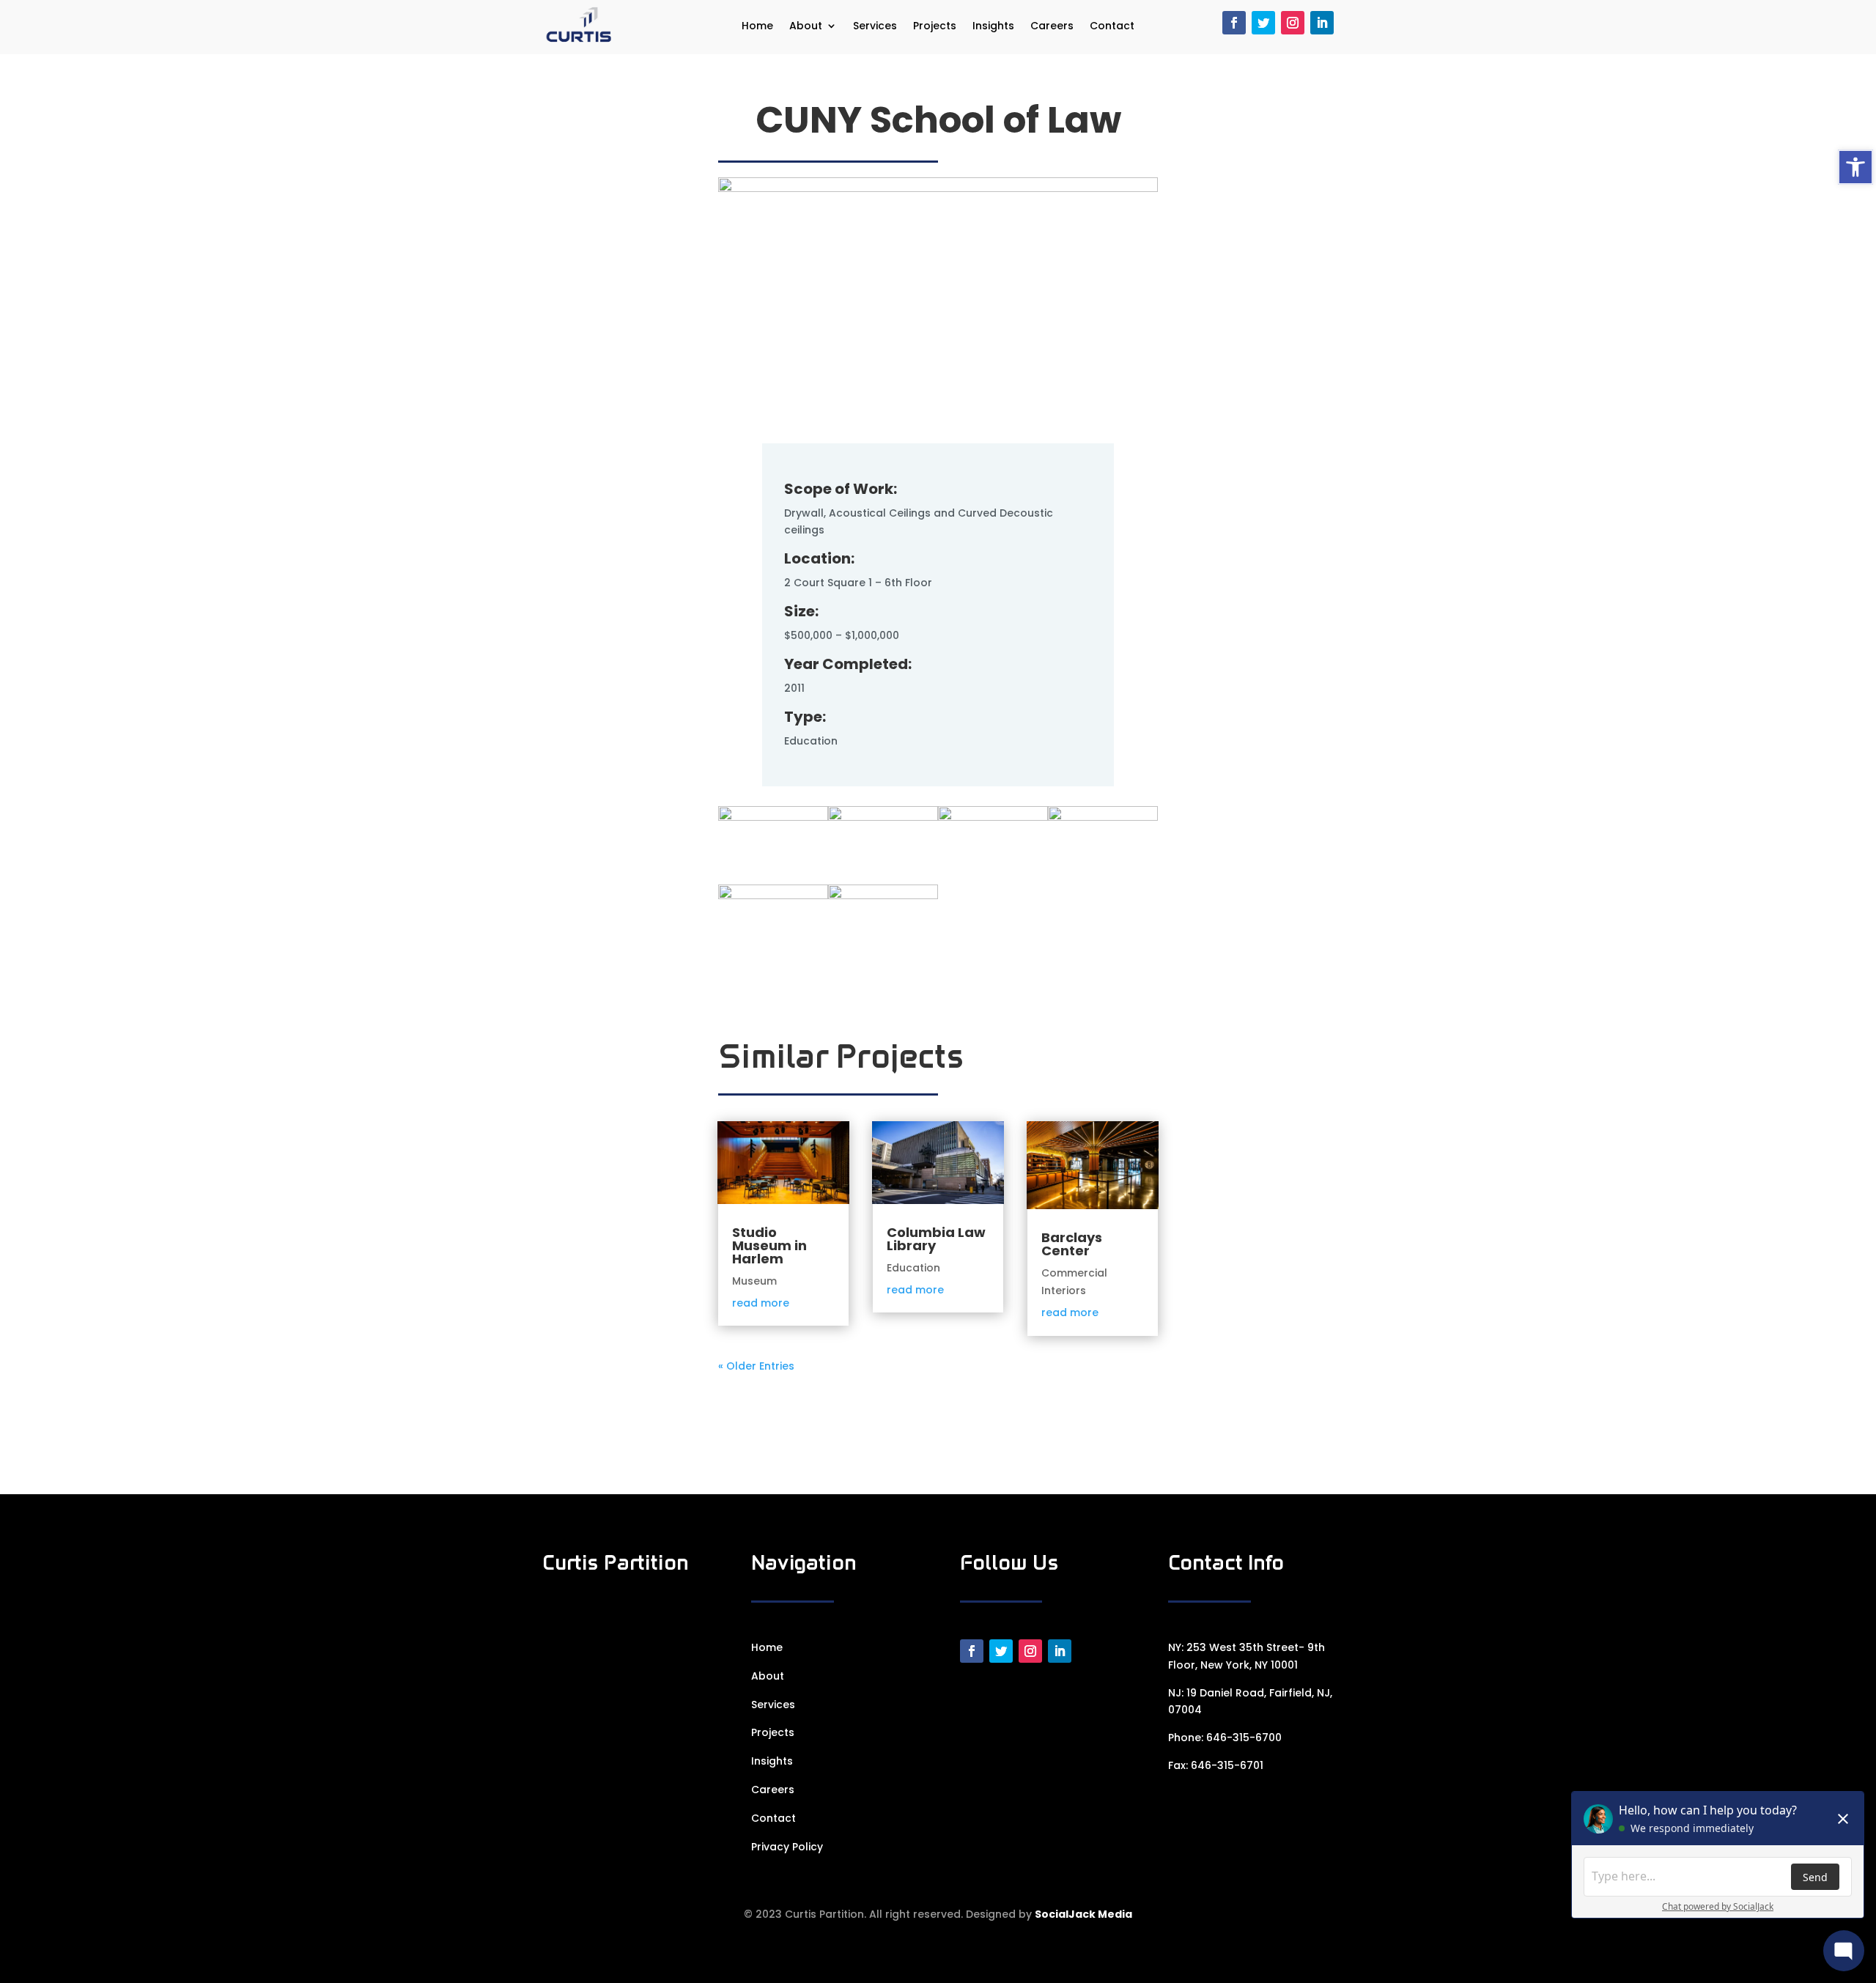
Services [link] (875, 27)
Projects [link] (935, 27)
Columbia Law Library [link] (936, 1239)
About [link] (806, 27)
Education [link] (913, 1268)
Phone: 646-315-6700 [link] (1225, 1738)
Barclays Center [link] (1072, 1244)
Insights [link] (993, 27)
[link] (1855, 167)
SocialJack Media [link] (1083, 1914)
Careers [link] (1052, 27)
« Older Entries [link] (756, 1366)
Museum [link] (754, 1281)
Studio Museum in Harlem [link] (769, 1245)
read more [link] (761, 1303)
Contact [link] (1112, 27)
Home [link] (757, 27)
